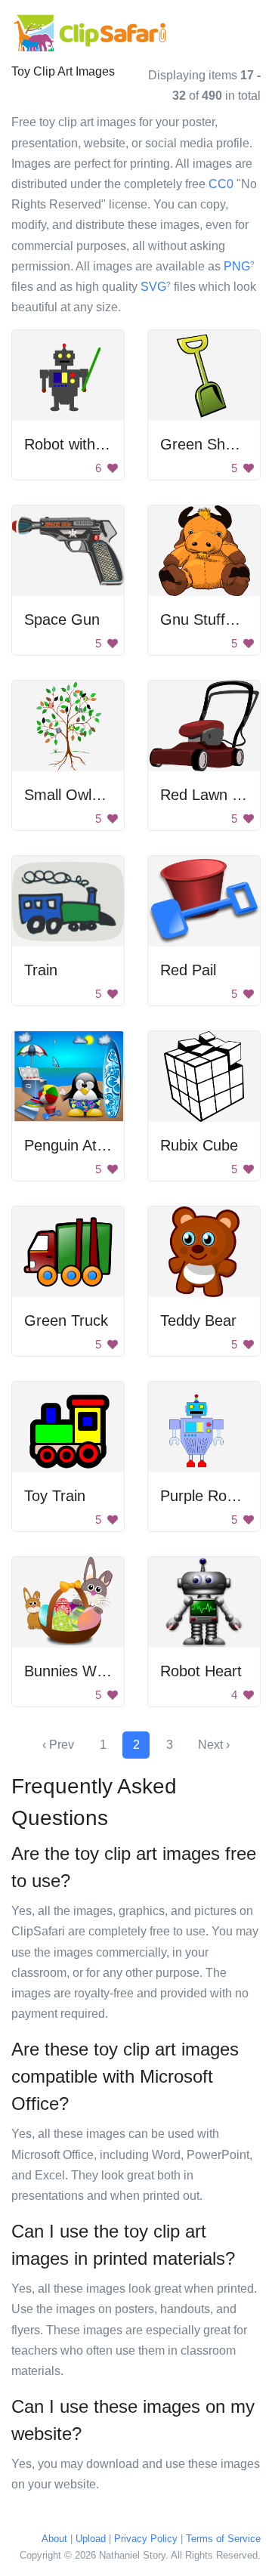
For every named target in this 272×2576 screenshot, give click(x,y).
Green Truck (66, 1320)
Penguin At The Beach (99, 1145)
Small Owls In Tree (88, 795)
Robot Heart (201, 1671)
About (54, 2539)
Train (41, 970)
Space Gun (62, 619)
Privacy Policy (146, 2539)
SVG (156, 287)
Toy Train (55, 1496)
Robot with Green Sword (107, 444)
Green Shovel (206, 444)
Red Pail (188, 970)
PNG (239, 266)
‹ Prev (58, 1745)
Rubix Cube (199, 1145)
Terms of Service (223, 2539)
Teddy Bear (198, 1320)
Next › (214, 1745)
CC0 (221, 184)
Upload (91, 2539)
